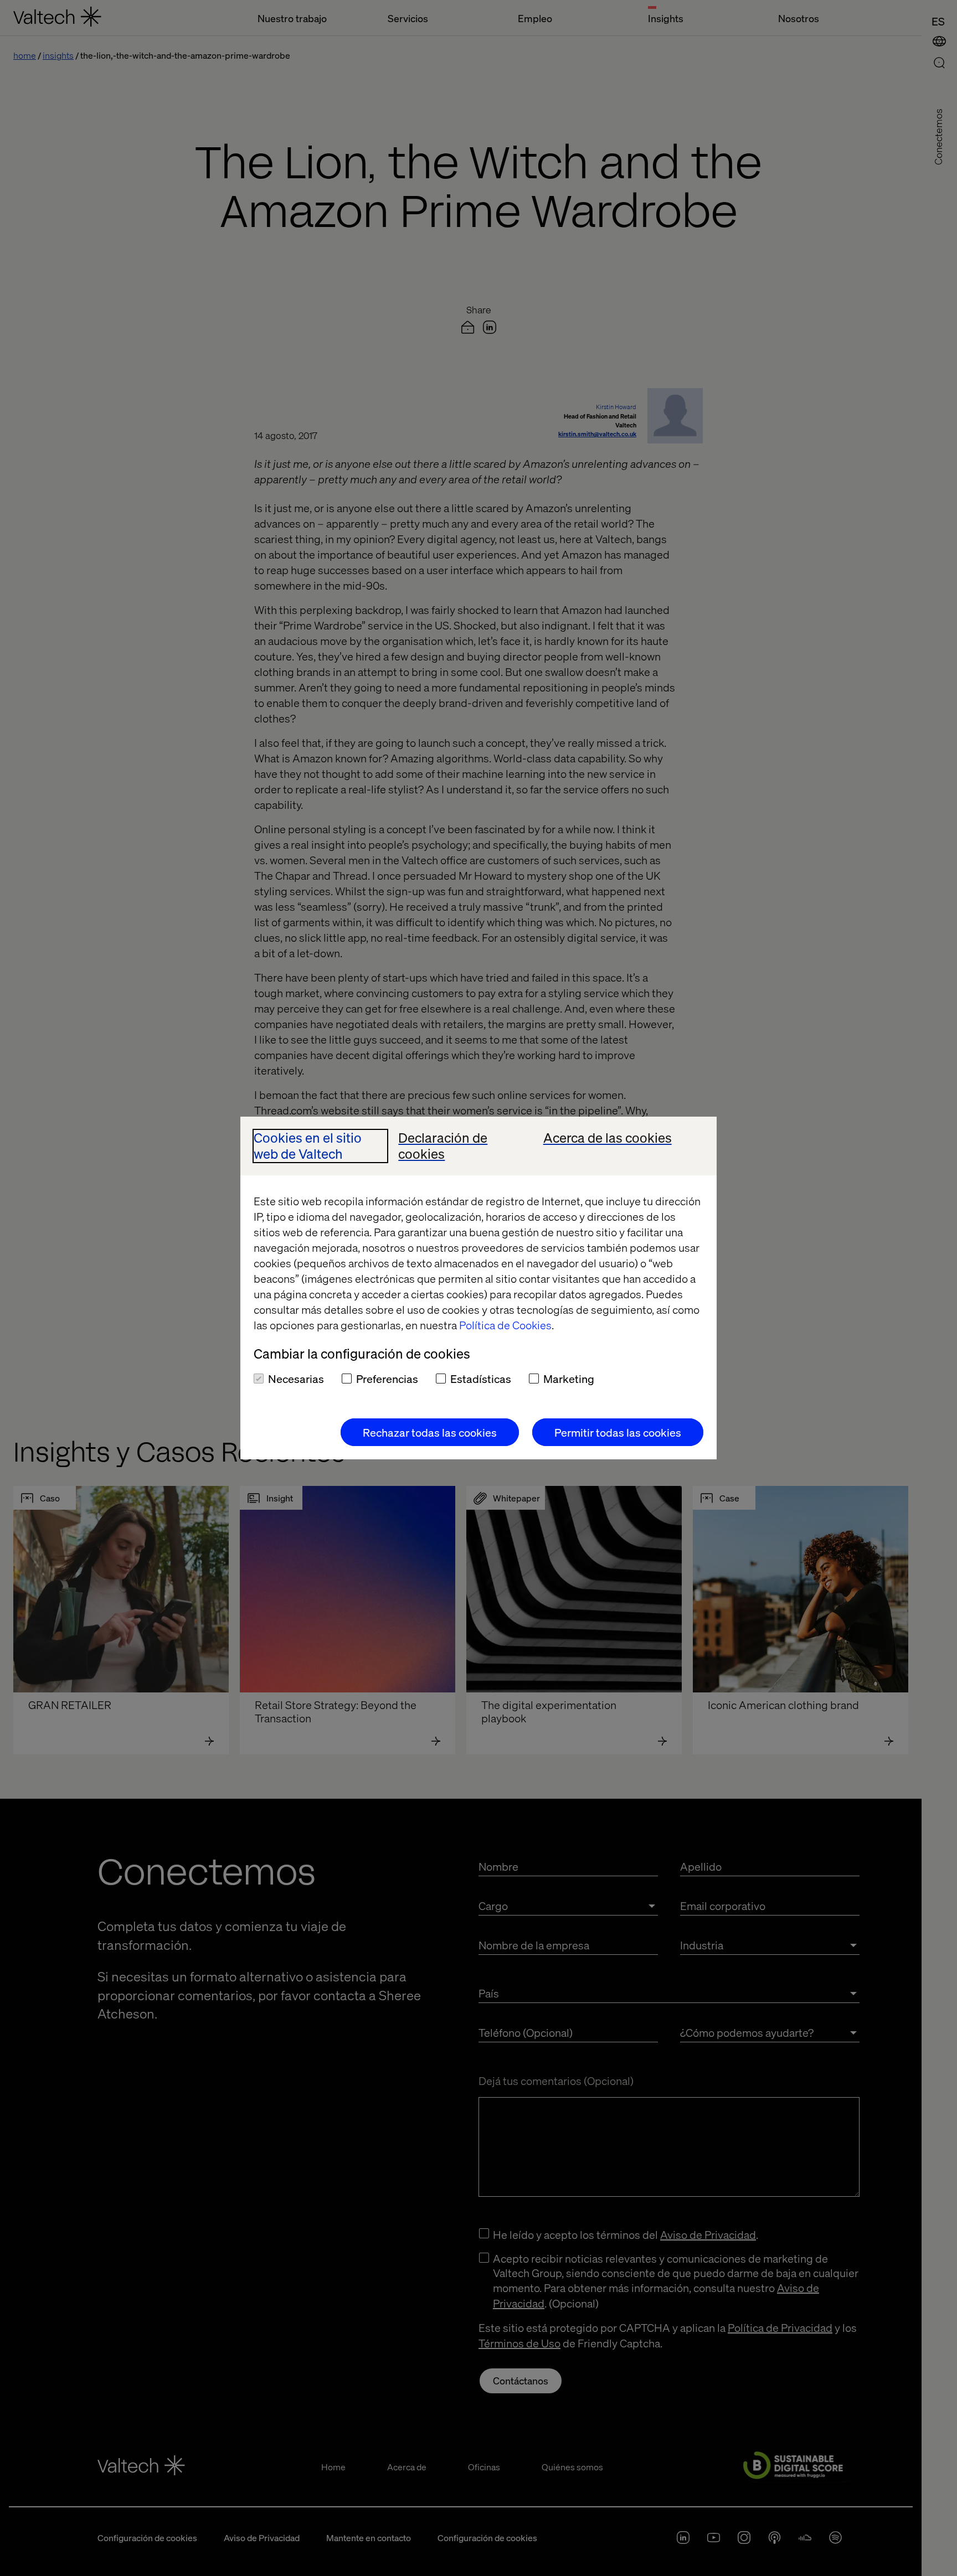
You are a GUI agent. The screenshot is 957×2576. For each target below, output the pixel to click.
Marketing (569, 1379)
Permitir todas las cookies (618, 1432)
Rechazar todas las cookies (430, 1432)
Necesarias (296, 1379)
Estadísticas (481, 1379)
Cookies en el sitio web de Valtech (308, 1146)
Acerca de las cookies (608, 1138)
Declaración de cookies (443, 1146)
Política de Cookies (505, 1325)
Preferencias (387, 1379)
